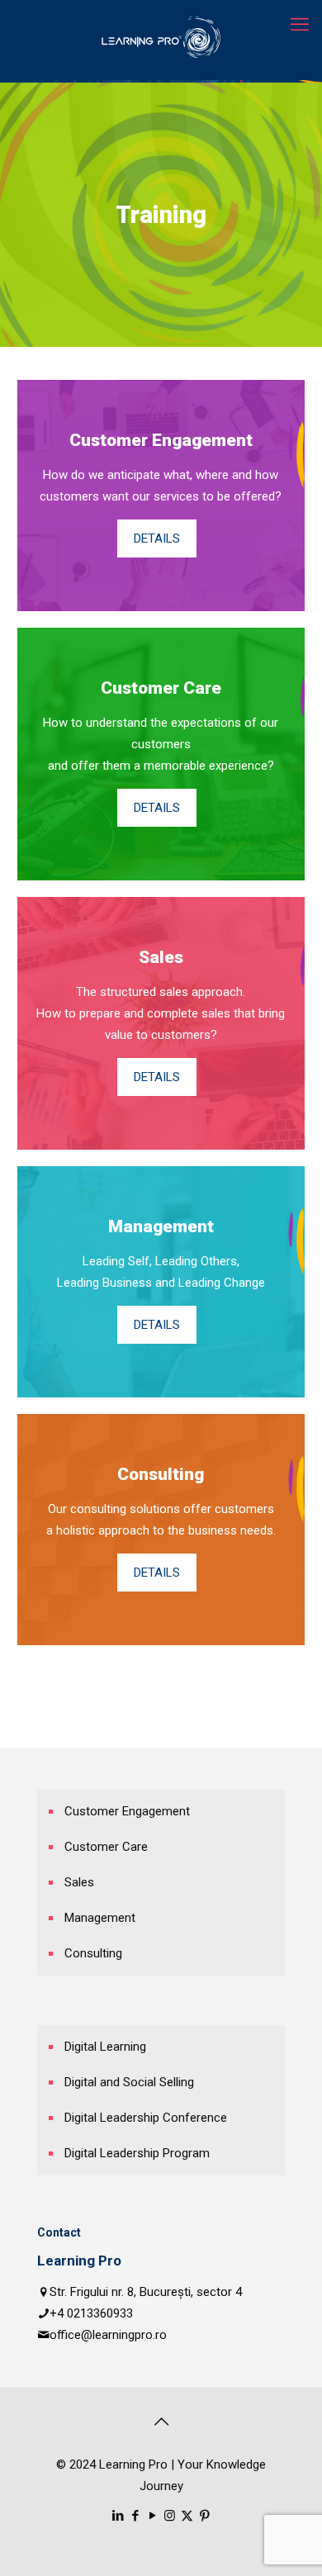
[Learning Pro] (161, 37)
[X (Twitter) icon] (187, 2516)
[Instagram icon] (170, 2516)
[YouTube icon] (152, 2516)
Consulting (93, 1953)
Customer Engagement (127, 1811)
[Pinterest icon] (204, 2516)
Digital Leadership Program (137, 2153)
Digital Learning (105, 2047)
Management (100, 1918)
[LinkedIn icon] (118, 2516)
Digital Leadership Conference (146, 2118)
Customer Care (106, 1847)
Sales (79, 1882)
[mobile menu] (300, 25)
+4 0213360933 (91, 2313)
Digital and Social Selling (129, 2082)
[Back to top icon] (161, 2422)
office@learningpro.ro (108, 2335)
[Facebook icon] (135, 2516)
